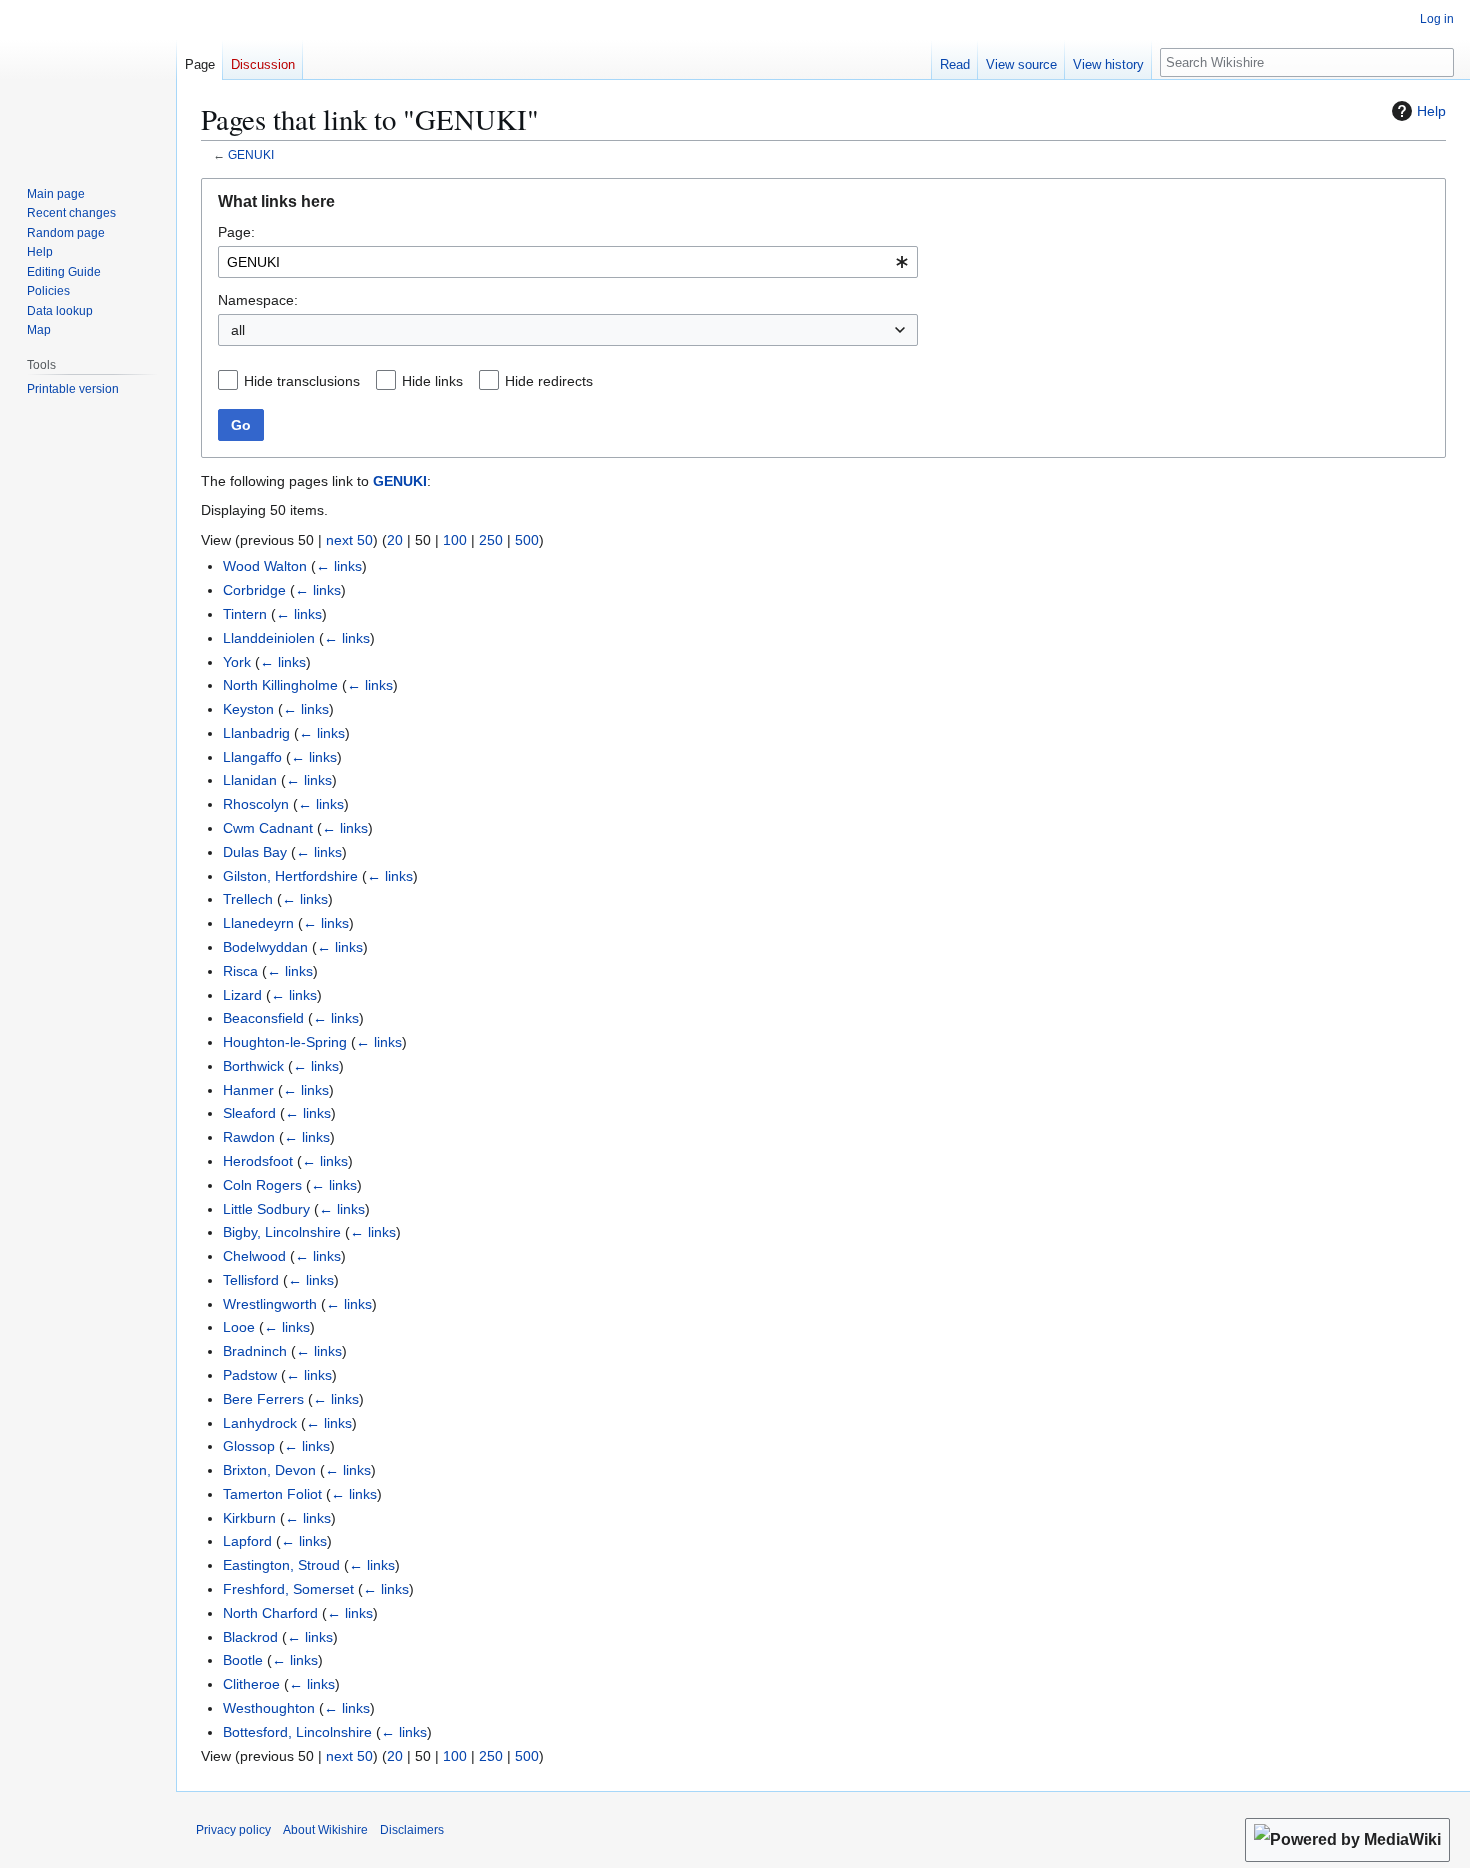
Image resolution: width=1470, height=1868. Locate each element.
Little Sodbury (266, 1209)
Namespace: (258, 300)
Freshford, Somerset (288, 1589)
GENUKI (251, 154)
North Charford (270, 1613)
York (237, 662)
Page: (236, 232)
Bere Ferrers (263, 1399)
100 (455, 540)
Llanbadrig (256, 733)
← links (339, 566)
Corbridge (254, 590)
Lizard (242, 995)
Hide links (432, 381)
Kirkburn (249, 1518)
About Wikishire (325, 1830)
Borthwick (253, 1066)
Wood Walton (265, 566)
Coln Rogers (262, 1185)
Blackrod (250, 1637)
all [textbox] (238, 330)
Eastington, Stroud (281, 1565)
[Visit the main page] (88, 80)
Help (1431, 111)
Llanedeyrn (258, 923)
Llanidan (250, 780)
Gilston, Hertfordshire (290, 876)
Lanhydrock (260, 1423)
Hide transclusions (302, 381)
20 (395, 540)
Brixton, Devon (269, 1470)
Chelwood (254, 1256)
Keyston (248, 709)
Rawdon (249, 1137)
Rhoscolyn (256, 804)
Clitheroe (251, 1684)
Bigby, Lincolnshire (282, 1232)
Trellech (248, 899)
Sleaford (249, 1113)
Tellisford (251, 1280)
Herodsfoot (258, 1161)
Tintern (245, 614)
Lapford (247, 1541)
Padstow (250, 1375)
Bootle (243, 1660)
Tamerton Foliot (272, 1494)
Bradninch (255, 1351)
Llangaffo (252, 757)
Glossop (249, 1446)
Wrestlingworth (270, 1304)
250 (491, 540)
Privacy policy (233, 1830)
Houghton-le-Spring (285, 1042)
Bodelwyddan (265, 947)
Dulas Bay (255, 852)
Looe (239, 1327)
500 (527, 540)
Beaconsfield (263, 1018)
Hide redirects (549, 381)
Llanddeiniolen (269, 638)
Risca (240, 971)
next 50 (349, 540)
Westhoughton (269, 1708)
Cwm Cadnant (268, 828)
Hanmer (248, 1090)
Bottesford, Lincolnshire (297, 1732)
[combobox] (568, 262)
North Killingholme (280, 685)
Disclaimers (412, 1830)
